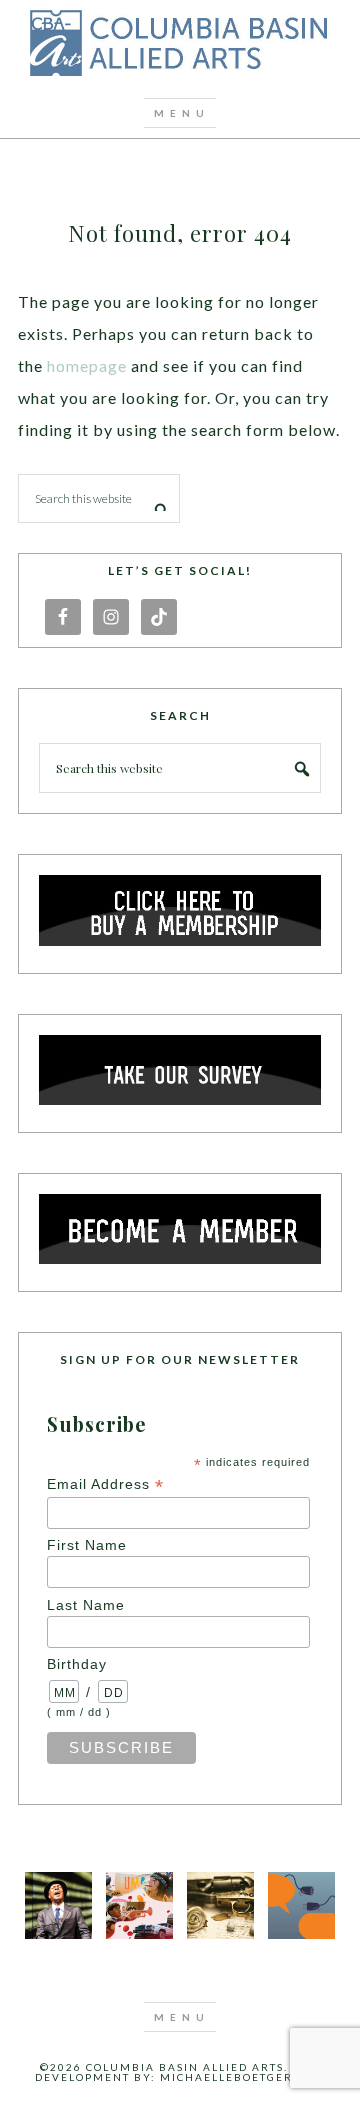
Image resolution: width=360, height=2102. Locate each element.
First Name (87, 1545)
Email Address (105, 1484)
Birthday (77, 1664)
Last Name (86, 1605)
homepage (87, 365)
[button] (180, 113)
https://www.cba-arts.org (180, 44)
